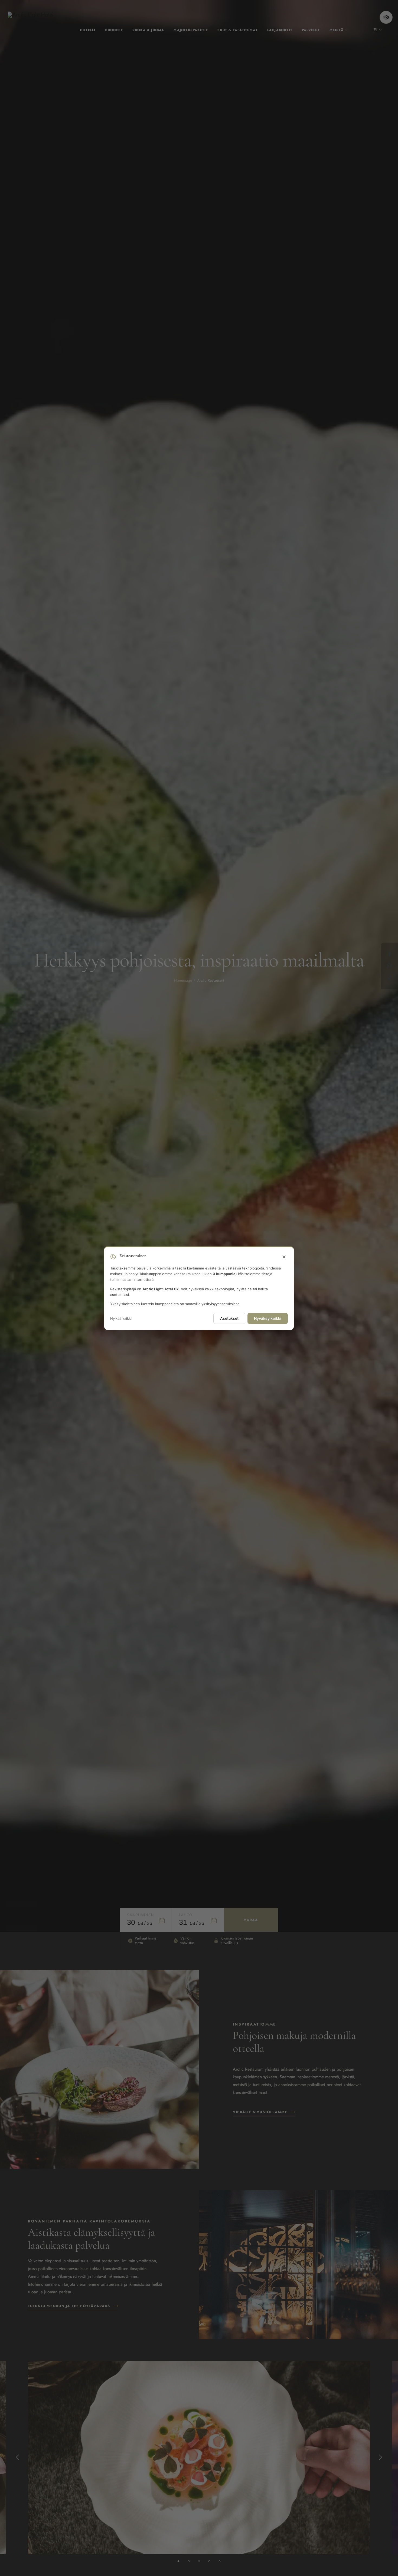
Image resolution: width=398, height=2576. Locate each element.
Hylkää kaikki (121, 1318)
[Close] (284, 1257)
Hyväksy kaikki (268, 1318)
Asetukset (229, 1318)
